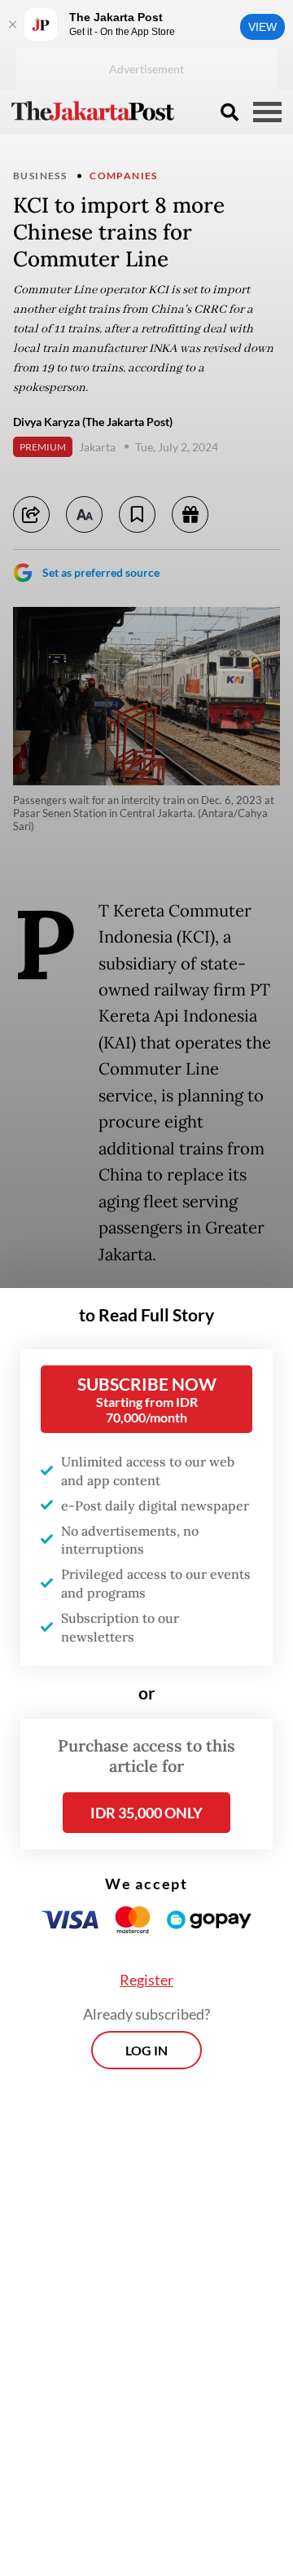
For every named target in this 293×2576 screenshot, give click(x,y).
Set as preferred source (101, 572)
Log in (146, 2050)
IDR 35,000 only (146, 1813)
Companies (124, 176)
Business (40, 176)
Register (146, 1980)
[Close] (12, 24)
